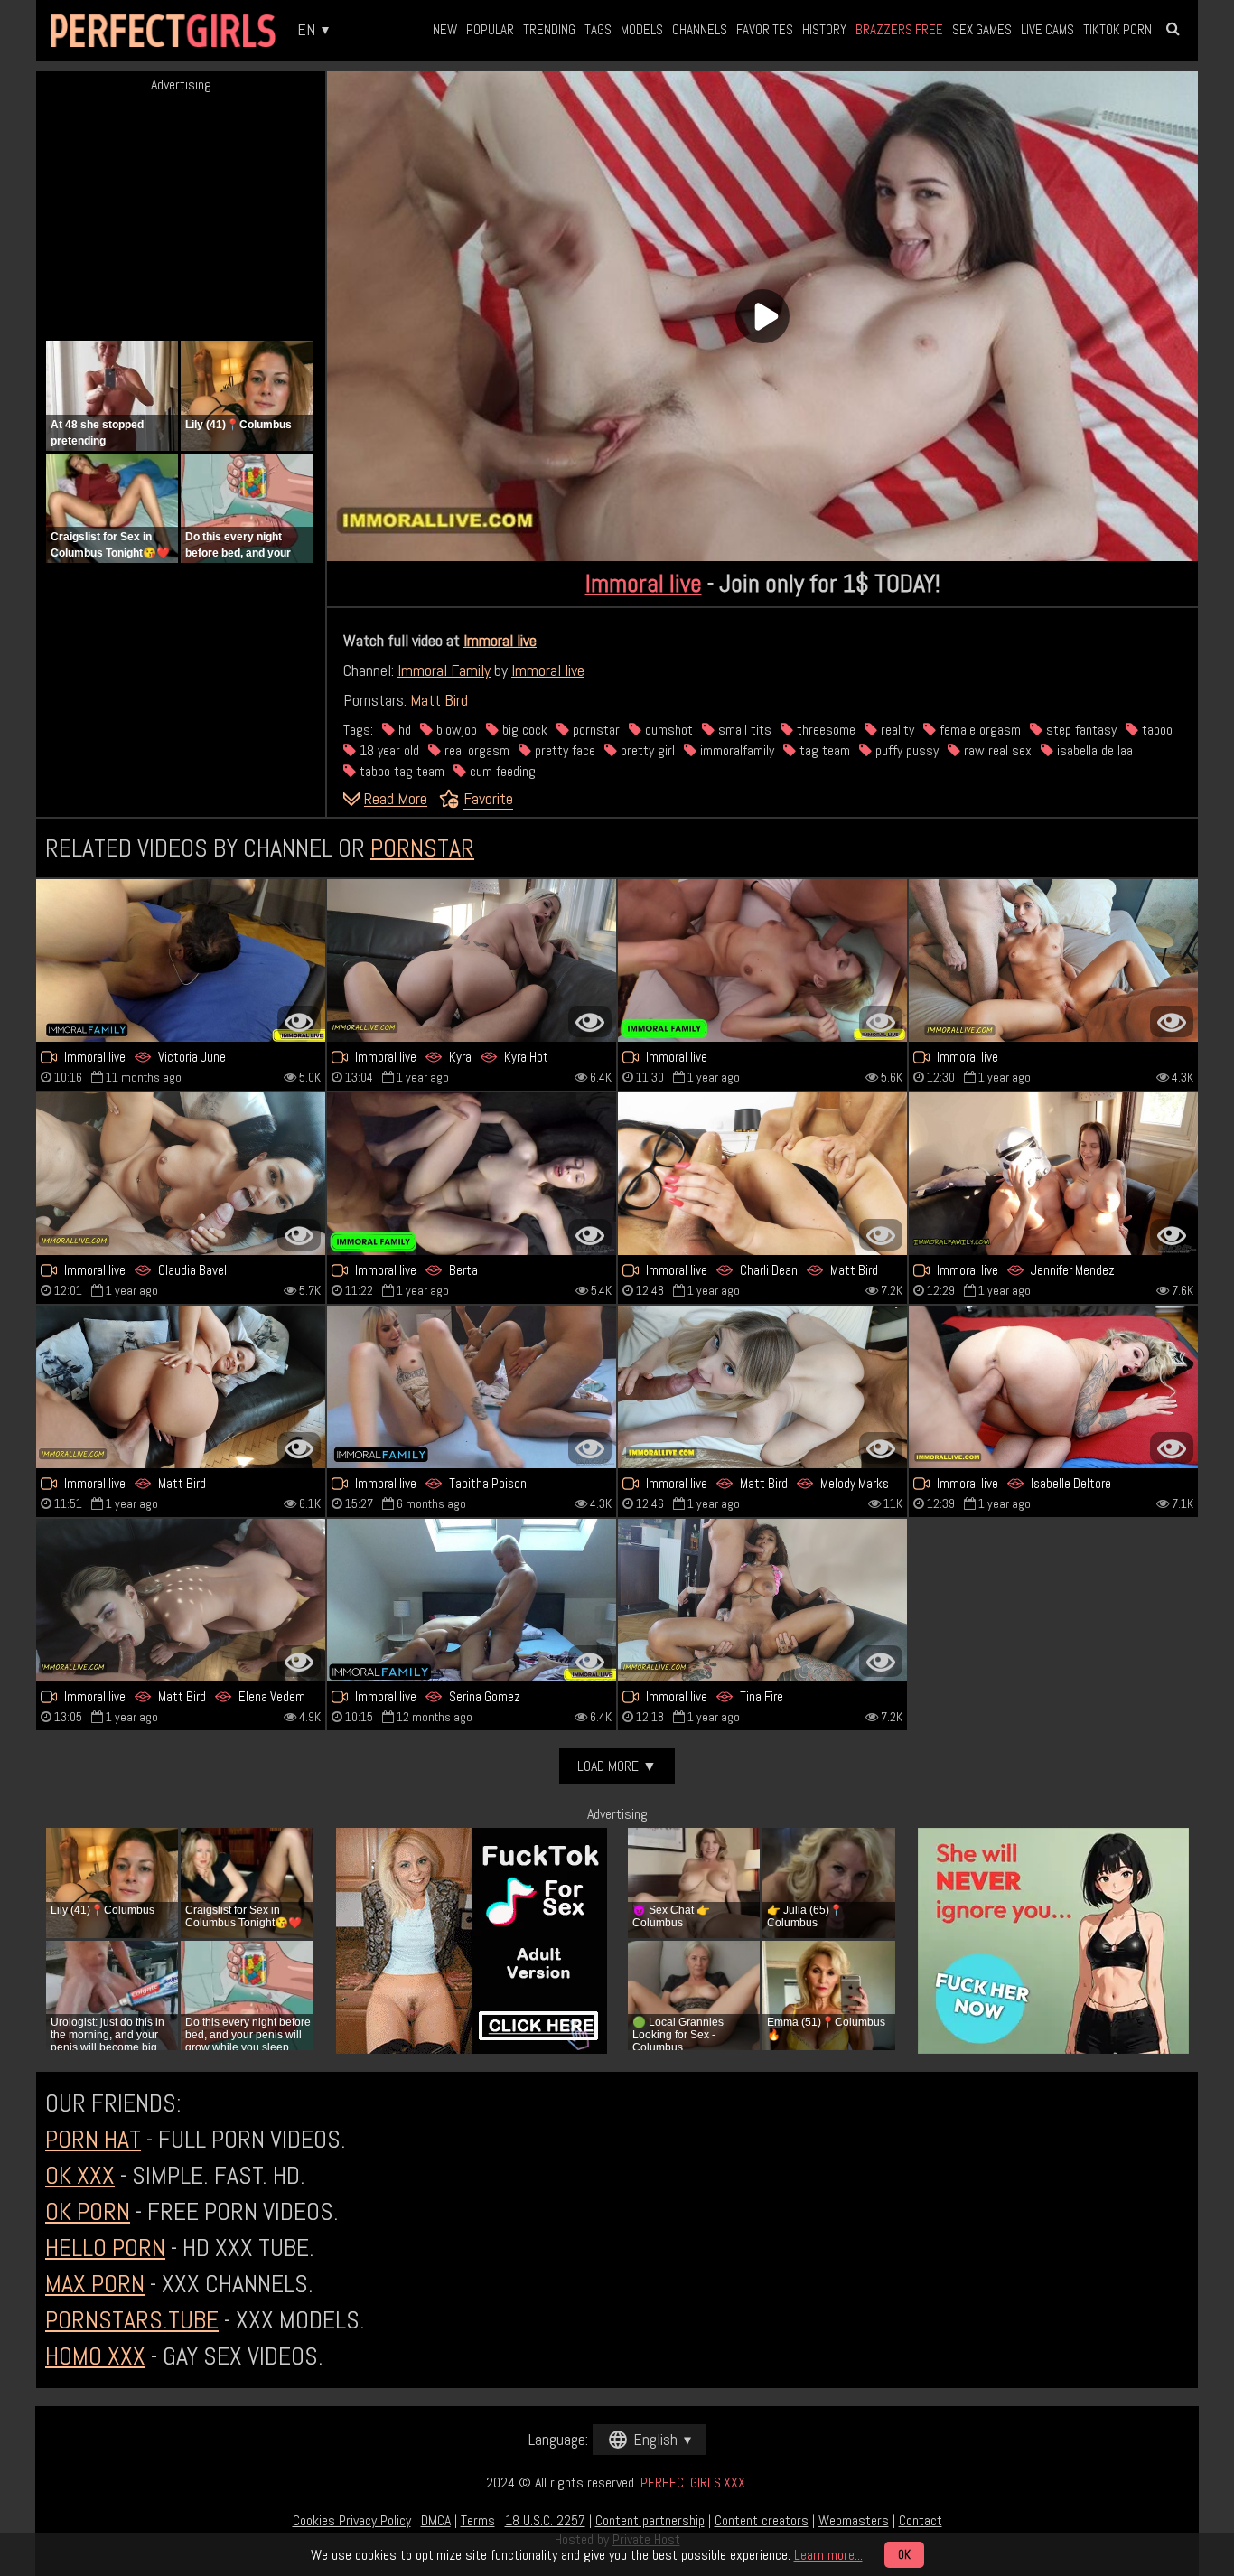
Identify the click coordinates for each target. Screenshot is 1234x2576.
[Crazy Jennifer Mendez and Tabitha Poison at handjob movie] (472, 1387)
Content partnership (650, 2520)
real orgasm (475, 750)
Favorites (765, 29)
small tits (743, 730)
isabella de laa (1093, 750)
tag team (823, 750)
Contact (921, 2520)
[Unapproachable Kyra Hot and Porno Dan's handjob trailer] (472, 960)
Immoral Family (444, 670)
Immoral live (644, 583)
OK (904, 2555)
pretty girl (646, 750)
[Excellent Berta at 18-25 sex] (472, 1174)
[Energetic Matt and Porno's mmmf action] (762, 1174)
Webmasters (854, 2520)
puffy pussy (905, 750)
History (824, 29)
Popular (490, 29)
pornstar (594, 730)
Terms (478, 2520)
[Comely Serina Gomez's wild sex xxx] (472, 1600)
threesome (824, 730)
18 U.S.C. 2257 (545, 2520)
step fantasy (1080, 730)
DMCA (436, 2520)
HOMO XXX (95, 2356)
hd (403, 730)
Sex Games (982, 29)
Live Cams (1047, 29)
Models (642, 29)
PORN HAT (93, 2139)
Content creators (762, 2520)
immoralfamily (735, 750)
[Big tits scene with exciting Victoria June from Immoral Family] (181, 960)
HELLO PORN (105, 2248)
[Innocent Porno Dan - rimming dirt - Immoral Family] (762, 960)
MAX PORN (95, 2284)
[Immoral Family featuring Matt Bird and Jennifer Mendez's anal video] (181, 1387)
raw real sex (996, 750)
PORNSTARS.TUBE (132, 2320)
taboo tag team (400, 771)
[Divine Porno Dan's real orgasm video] (1053, 960)
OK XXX (80, 2175)
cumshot (667, 730)
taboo (1155, 730)
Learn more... (828, 2555)
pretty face (563, 750)
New (445, 29)
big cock (523, 730)
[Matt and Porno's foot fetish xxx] (181, 1600)
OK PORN (88, 2211)
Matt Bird (439, 700)
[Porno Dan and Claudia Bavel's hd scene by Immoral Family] (181, 1174)
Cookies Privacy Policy (352, 2520)
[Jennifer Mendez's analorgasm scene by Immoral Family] (1053, 1174)
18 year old (388, 750)
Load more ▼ (617, 1766)
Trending (549, 29)
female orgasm (978, 730)
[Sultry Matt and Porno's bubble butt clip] (762, 1387)
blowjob (455, 730)
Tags (598, 29)
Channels (700, 29)
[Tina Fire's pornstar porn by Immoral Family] (762, 1600)
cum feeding (501, 771)
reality (896, 730)
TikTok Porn (1117, 29)
